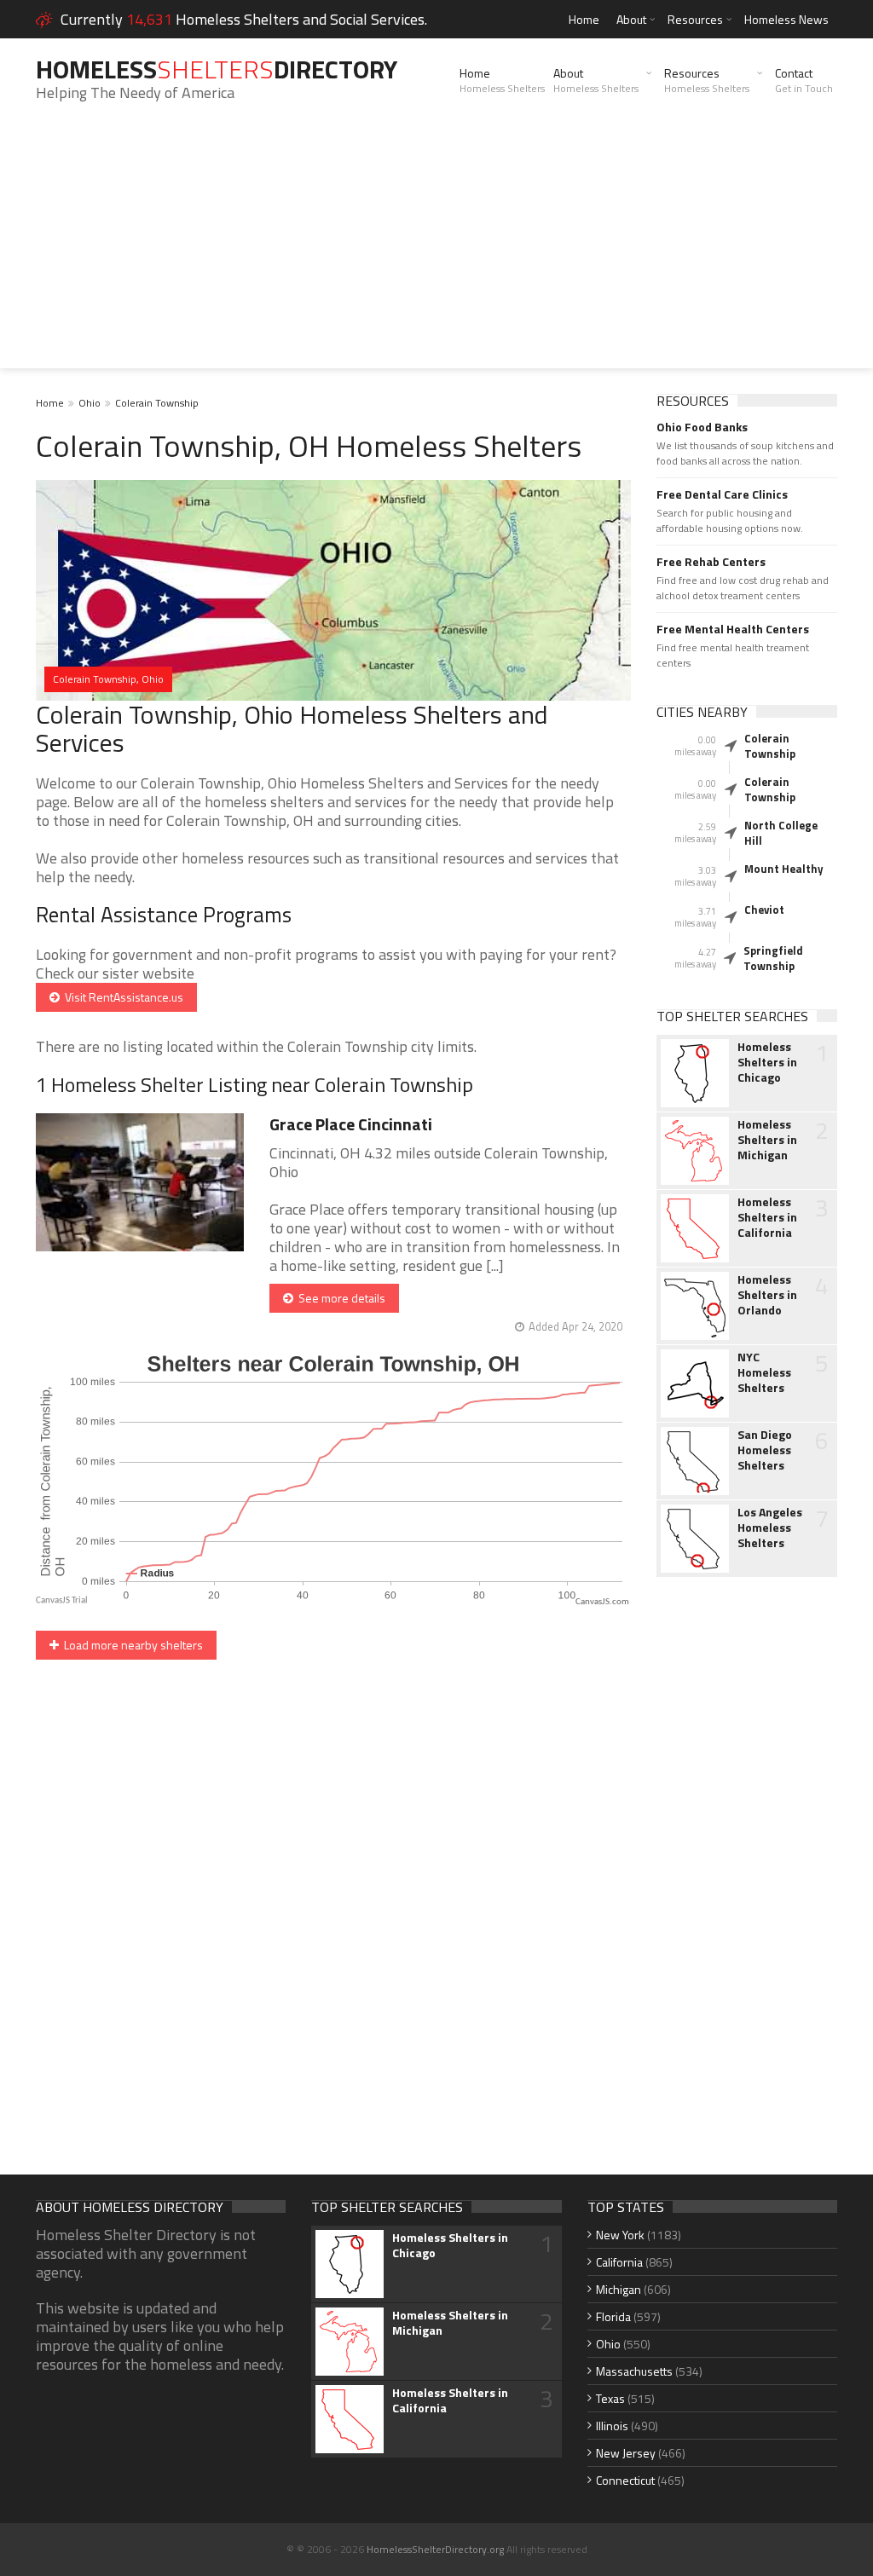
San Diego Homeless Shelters (765, 1450)
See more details (339, 1298)
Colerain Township (157, 403)
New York (620, 2235)
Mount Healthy (784, 869)
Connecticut (625, 2480)
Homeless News (786, 19)
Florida (613, 2316)
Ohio (90, 403)
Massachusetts (634, 2371)
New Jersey (626, 2453)
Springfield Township (773, 958)
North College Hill (781, 833)
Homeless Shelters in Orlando (767, 1295)
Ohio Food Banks (702, 427)
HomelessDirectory (217, 69)
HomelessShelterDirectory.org (435, 2549)
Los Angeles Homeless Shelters (770, 1528)
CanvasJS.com (602, 1602)
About (631, 19)
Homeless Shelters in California (767, 1217)
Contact (804, 80)
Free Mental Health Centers (733, 629)
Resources (695, 19)
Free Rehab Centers (711, 562)
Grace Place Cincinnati (351, 1124)
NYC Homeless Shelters (764, 1372)
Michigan (619, 2289)
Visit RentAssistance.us (121, 997)
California (619, 2262)
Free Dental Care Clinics (722, 494)
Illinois (612, 2426)
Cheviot (764, 910)
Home (584, 19)
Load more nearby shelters (131, 1645)
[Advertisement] (436, 249)
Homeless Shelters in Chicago (767, 1062)
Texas (610, 2398)
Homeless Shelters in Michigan (767, 1140)
